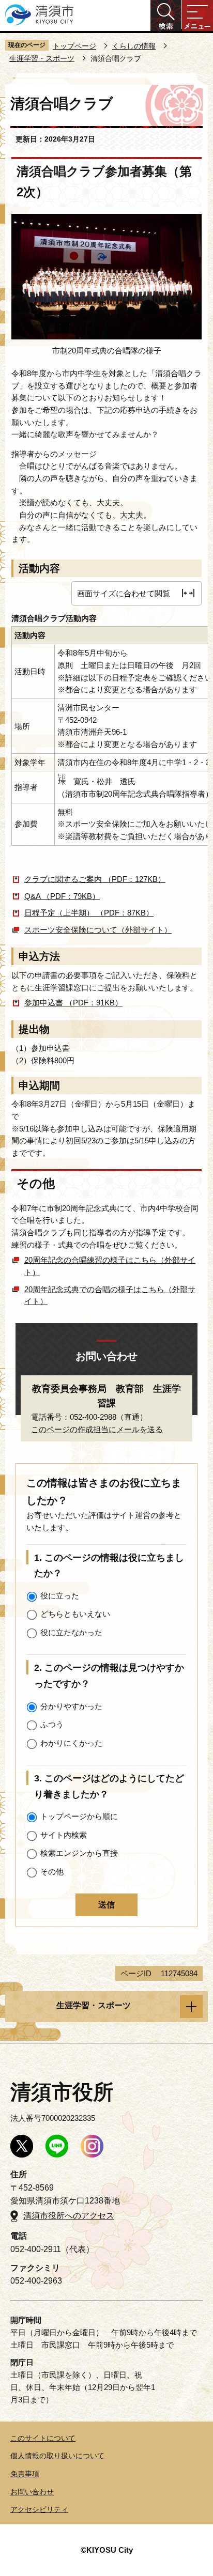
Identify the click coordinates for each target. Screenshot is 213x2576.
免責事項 (25, 2474)
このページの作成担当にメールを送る (97, 1429)
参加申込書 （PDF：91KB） (73, 1003)
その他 (52, 1872)
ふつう (52, 1724)
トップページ (74, 46)
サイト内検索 (64, 1835)
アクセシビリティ (39, 2509)
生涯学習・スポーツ (42, 58)
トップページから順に (79, 1816)
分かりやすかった (71, 1706)
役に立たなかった (71, 1632)
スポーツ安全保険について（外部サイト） (98, 930)
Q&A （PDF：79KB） (62, 896)
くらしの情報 (134, 46)
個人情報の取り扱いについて (57, 2456)
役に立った (60, 1596)
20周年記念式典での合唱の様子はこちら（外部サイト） (110, 1295)
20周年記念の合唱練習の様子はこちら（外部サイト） (110, 1266)
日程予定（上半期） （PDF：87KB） (89, 913)
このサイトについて (43, 2438)
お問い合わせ (32, 2492)
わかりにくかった (71, 1743)
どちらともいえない (75, 1614)
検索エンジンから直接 (79, 1853)
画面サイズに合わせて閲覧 (124, 593)
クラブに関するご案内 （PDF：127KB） (95, 879)
